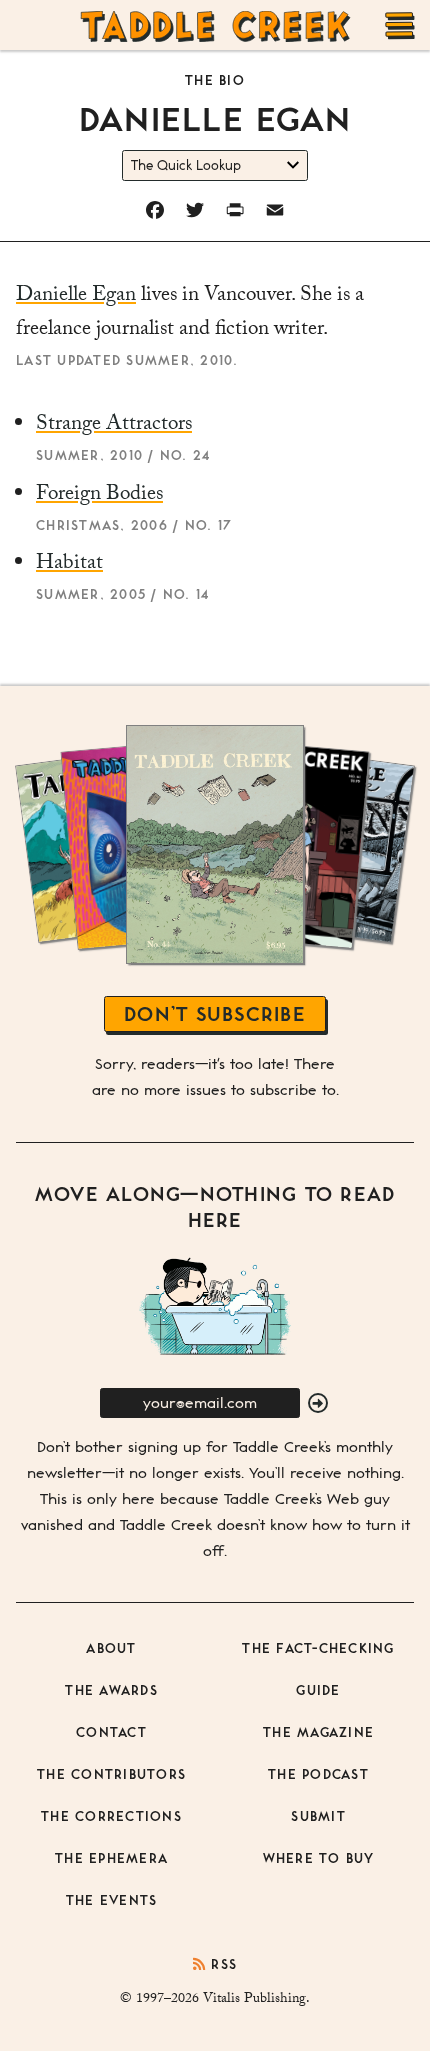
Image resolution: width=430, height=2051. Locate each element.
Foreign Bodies (99, 496)
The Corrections (111, 1815)
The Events (112, 1899)
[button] (318, 1404)
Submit (318, 1815)
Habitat (69, 565)
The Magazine (318, 1731)
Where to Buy (319, 1857)
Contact (111, 1731)
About (111, 1647)
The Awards (111, 1689)
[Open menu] (400, 25)
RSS (221, 1963)
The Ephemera (111, 1857)
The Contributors (111, 1773)
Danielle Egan (76, 297)
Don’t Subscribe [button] (215, 1013)
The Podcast (318, 1773)
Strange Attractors (114, 426)
